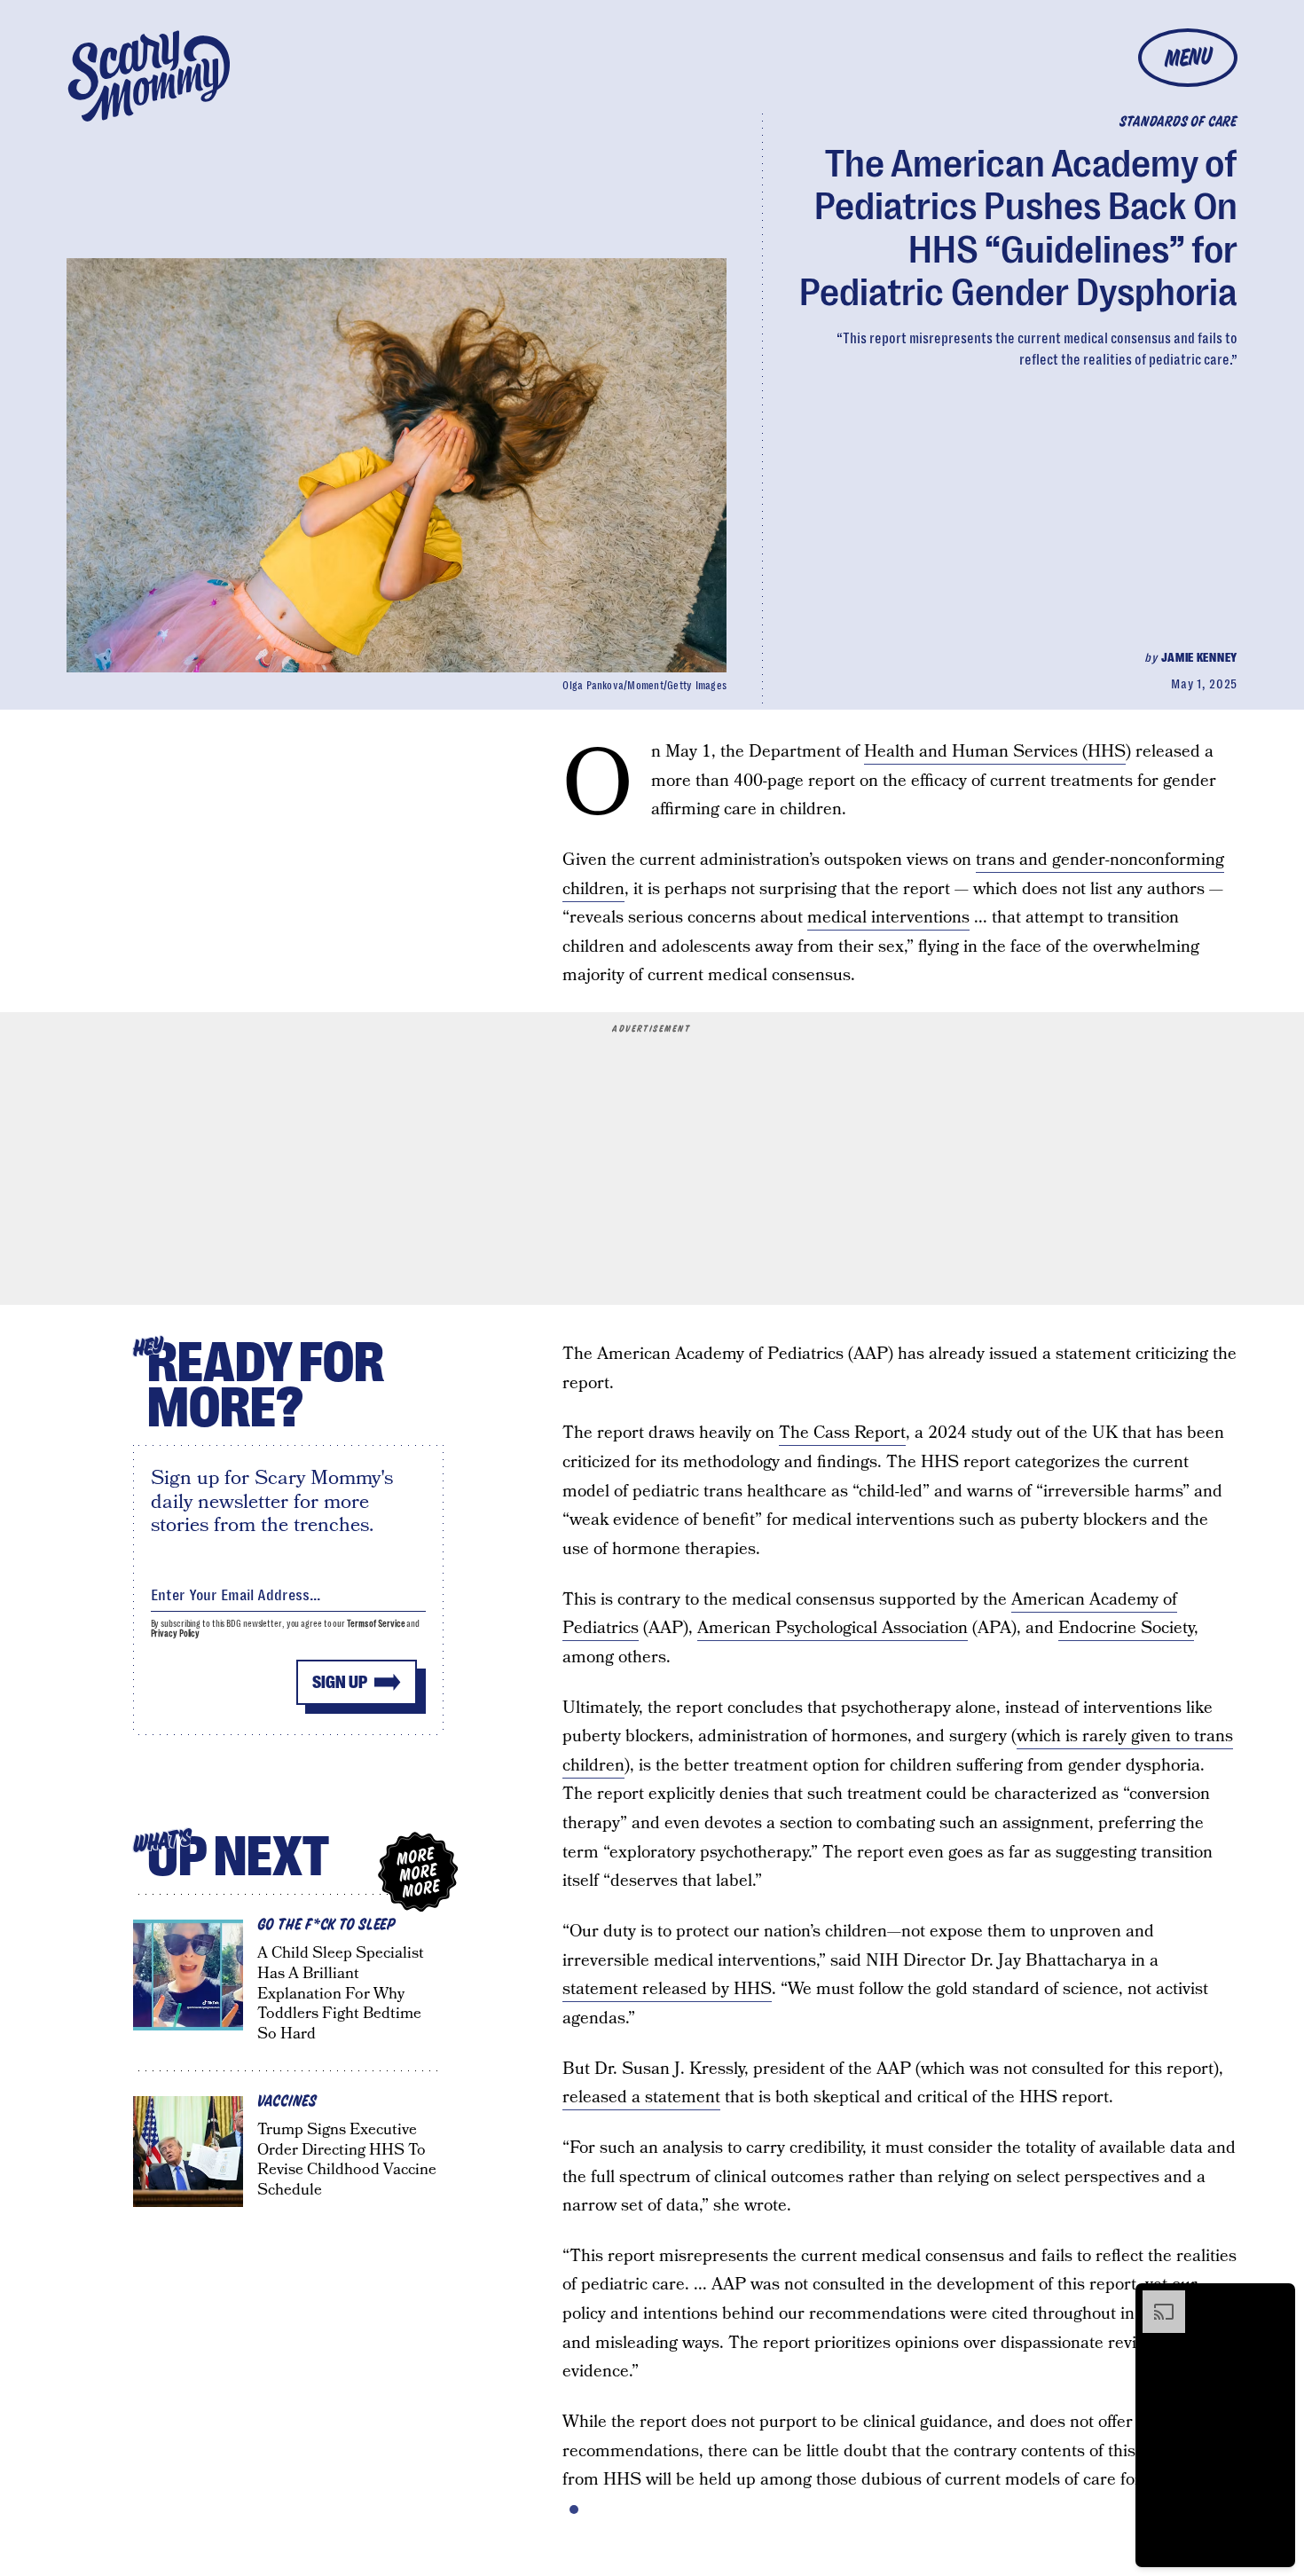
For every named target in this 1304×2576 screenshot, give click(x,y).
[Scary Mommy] (149, 76)
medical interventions (888, 918)
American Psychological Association (833, 1628)
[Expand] (1155, 2299)
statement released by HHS (667, 1989)
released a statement (641, 2097)
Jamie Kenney (1199, 657)
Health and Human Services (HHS (995, 752)
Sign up (340, 1682)
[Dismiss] (1276, 2299)
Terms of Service (376, 1624)
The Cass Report (842, 1433)
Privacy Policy (176, 1634)
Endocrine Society (1126, 1628)
